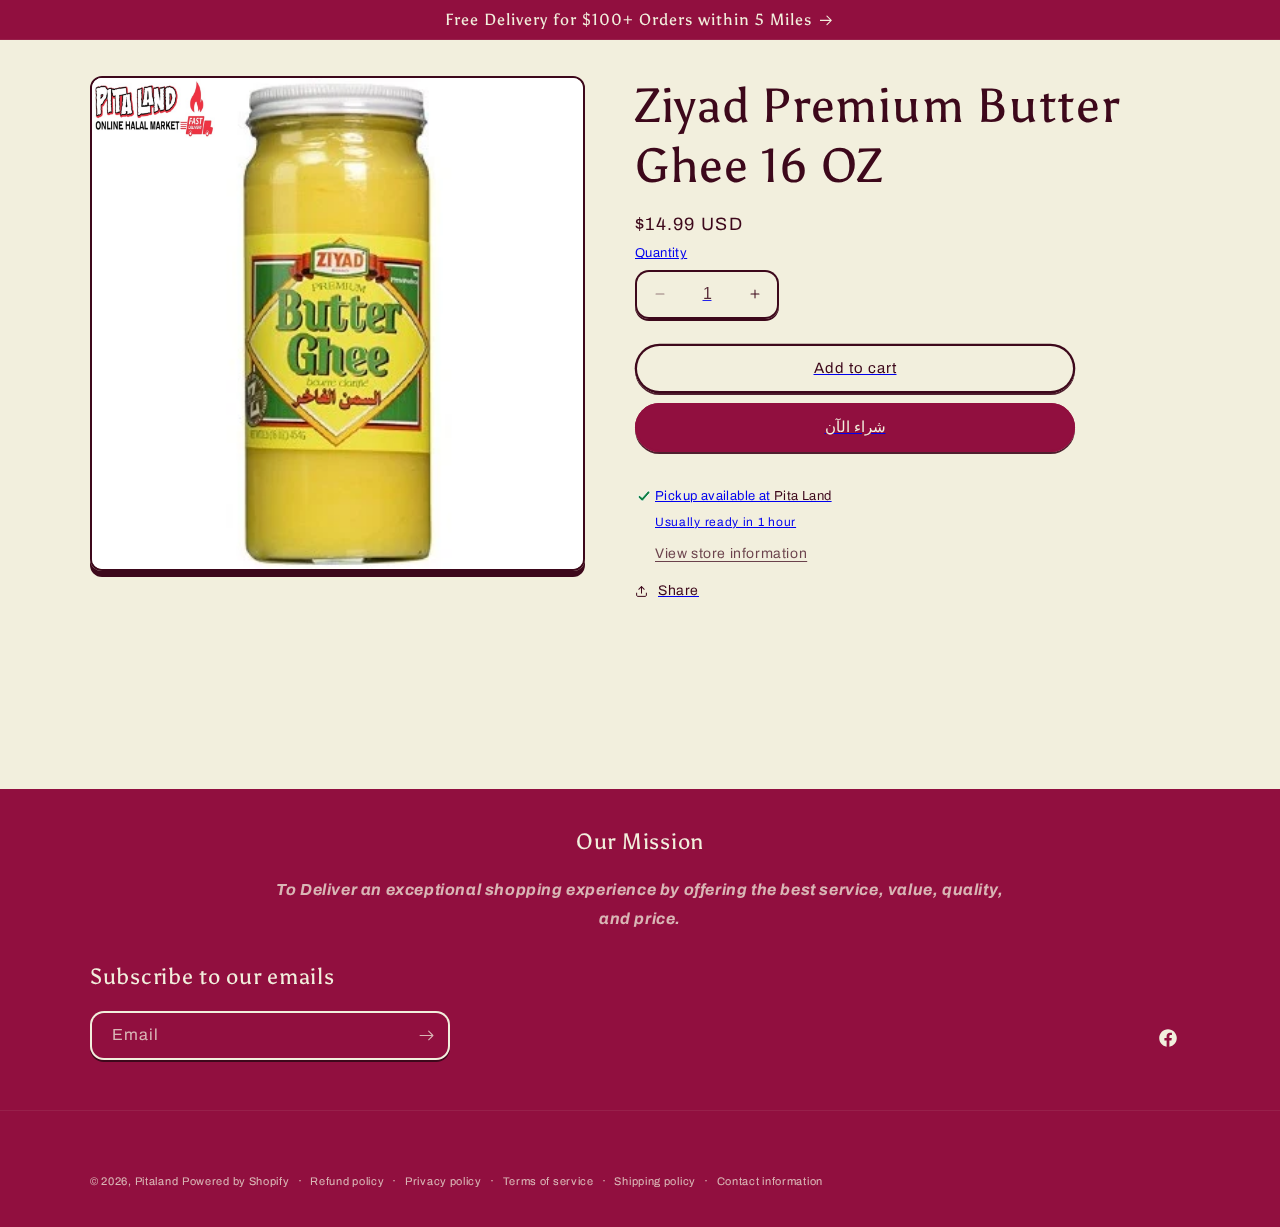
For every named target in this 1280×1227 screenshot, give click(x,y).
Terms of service (548, 1180)
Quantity (661, 253)
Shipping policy (655, 1180)
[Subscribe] (426, 1035)
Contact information (770, 1180)
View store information (731, 553)
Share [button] (678, 590)
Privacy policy (443, 1180)
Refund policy (347, 1180)
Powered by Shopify (236, 1181)
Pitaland (157, 1181)
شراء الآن (855, 427)
